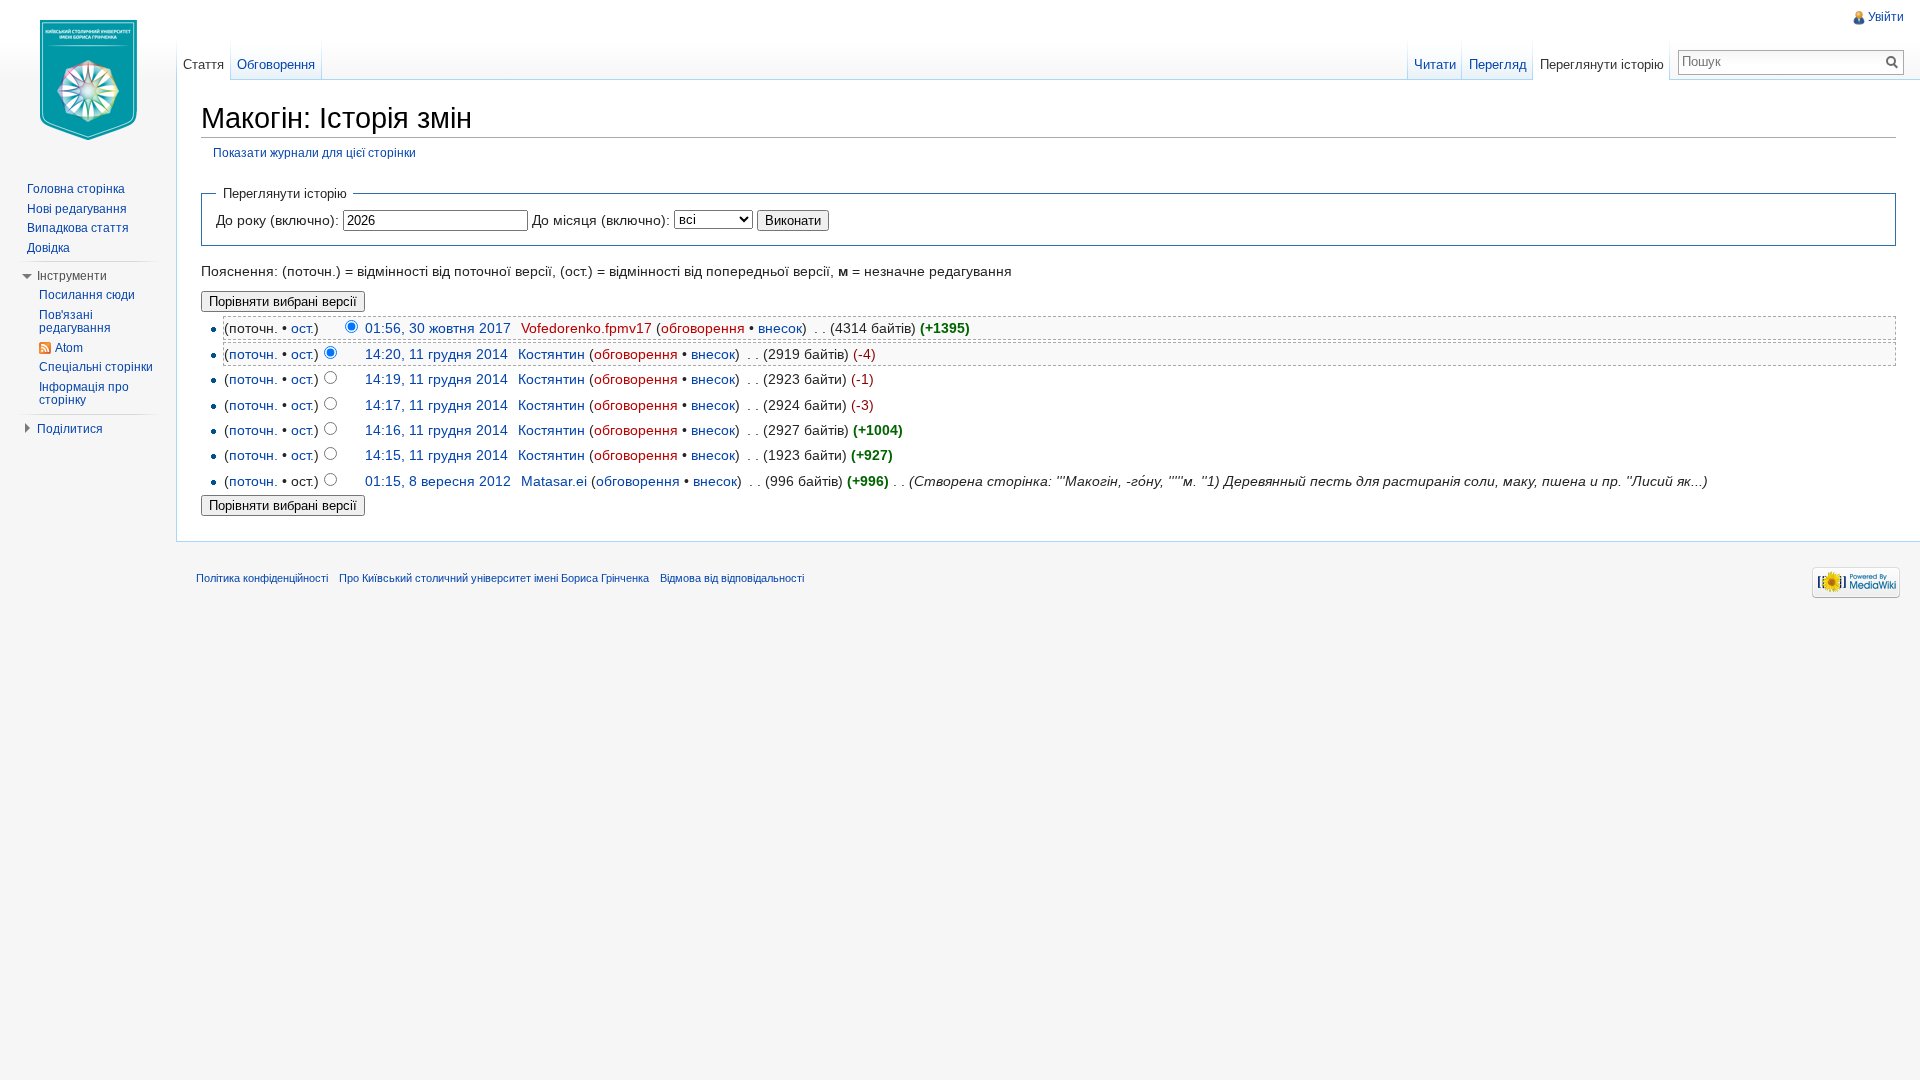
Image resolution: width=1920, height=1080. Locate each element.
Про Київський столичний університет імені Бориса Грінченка (494, 578)
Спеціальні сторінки (96, 367)
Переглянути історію (1602, 64)
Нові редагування (77, 209)
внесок (780, 328)
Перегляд (1498, 64)
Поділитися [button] (70, 429)
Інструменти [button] (72, 276)
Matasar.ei (554, 481)
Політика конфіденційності (262, 578)
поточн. (253, 354)
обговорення (703, 328)
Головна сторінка (76, 189)
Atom (69, 348)
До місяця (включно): (601, 220)
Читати (1435, 64)
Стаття (203, 64)
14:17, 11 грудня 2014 (436, 405)
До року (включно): (277, 220)
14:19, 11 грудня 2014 (436, 379)
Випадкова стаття (78, 228)
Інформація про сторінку (84, 394)
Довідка (48, 248)
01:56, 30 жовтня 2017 (438, 328)
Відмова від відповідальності (732, 578)
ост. (302, 328)
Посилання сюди (87, 295)
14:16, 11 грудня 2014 (436, 430)
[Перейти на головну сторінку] (88, 80)
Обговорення (276, 64)
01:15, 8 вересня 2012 (438, 481)
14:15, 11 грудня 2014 (436, 455)
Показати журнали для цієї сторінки (314, 152)
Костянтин (551, 354)
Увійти (1886, 17)
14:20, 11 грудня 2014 (436, 354)
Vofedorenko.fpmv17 (586, 328)
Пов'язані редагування (75, 322)
